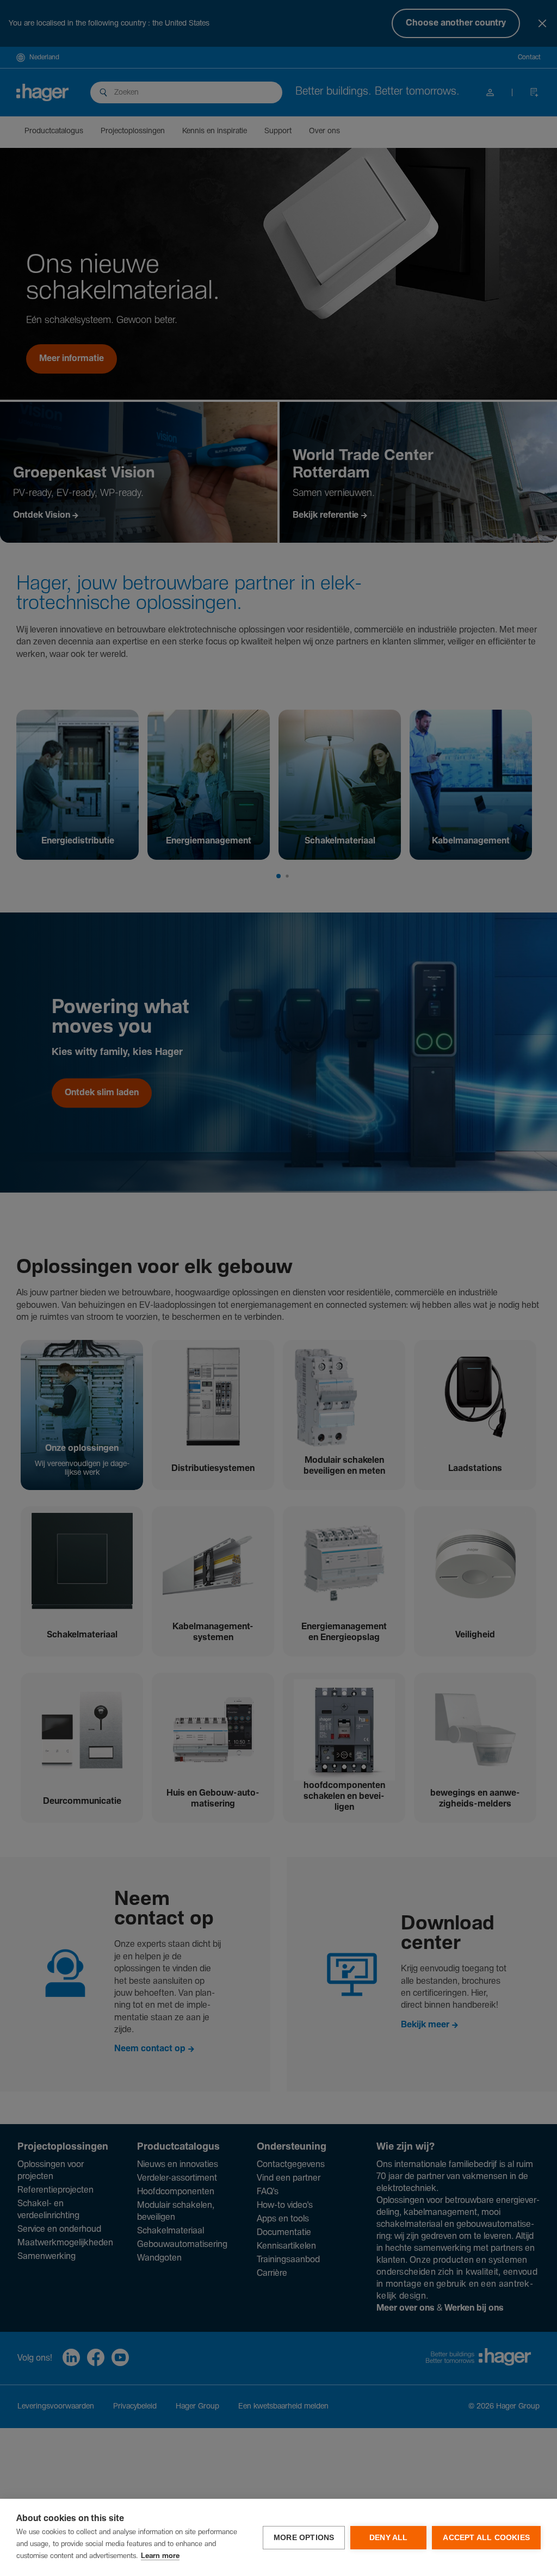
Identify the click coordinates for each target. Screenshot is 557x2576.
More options (304, 2538)
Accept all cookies (486, 2538)
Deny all (389, 2538)
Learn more (160, 2556)
